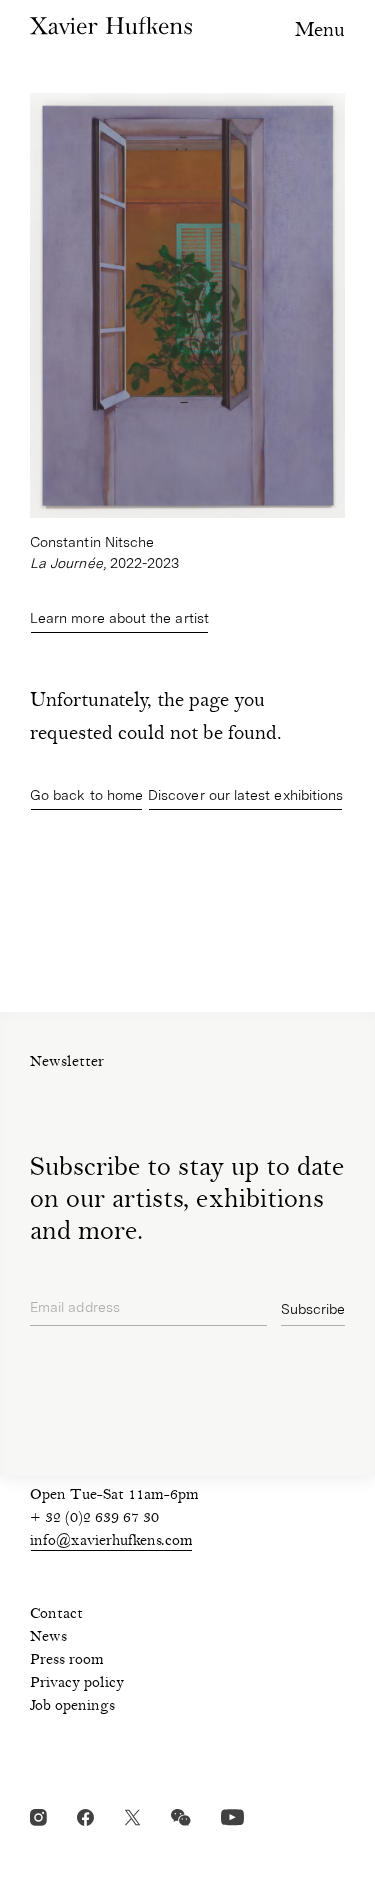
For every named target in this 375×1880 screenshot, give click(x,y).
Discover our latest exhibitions (245, 795)
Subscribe (313, 1309)
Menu (320, 31)
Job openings (72, 1707)
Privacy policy (77, 1684)
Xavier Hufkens (111, 25)
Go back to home (86, 795)
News (48, 1638)
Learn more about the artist (119, 618)
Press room (67, 1661)
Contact (56, 1615)
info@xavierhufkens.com (111, 1542)
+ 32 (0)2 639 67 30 (94, 1519)
